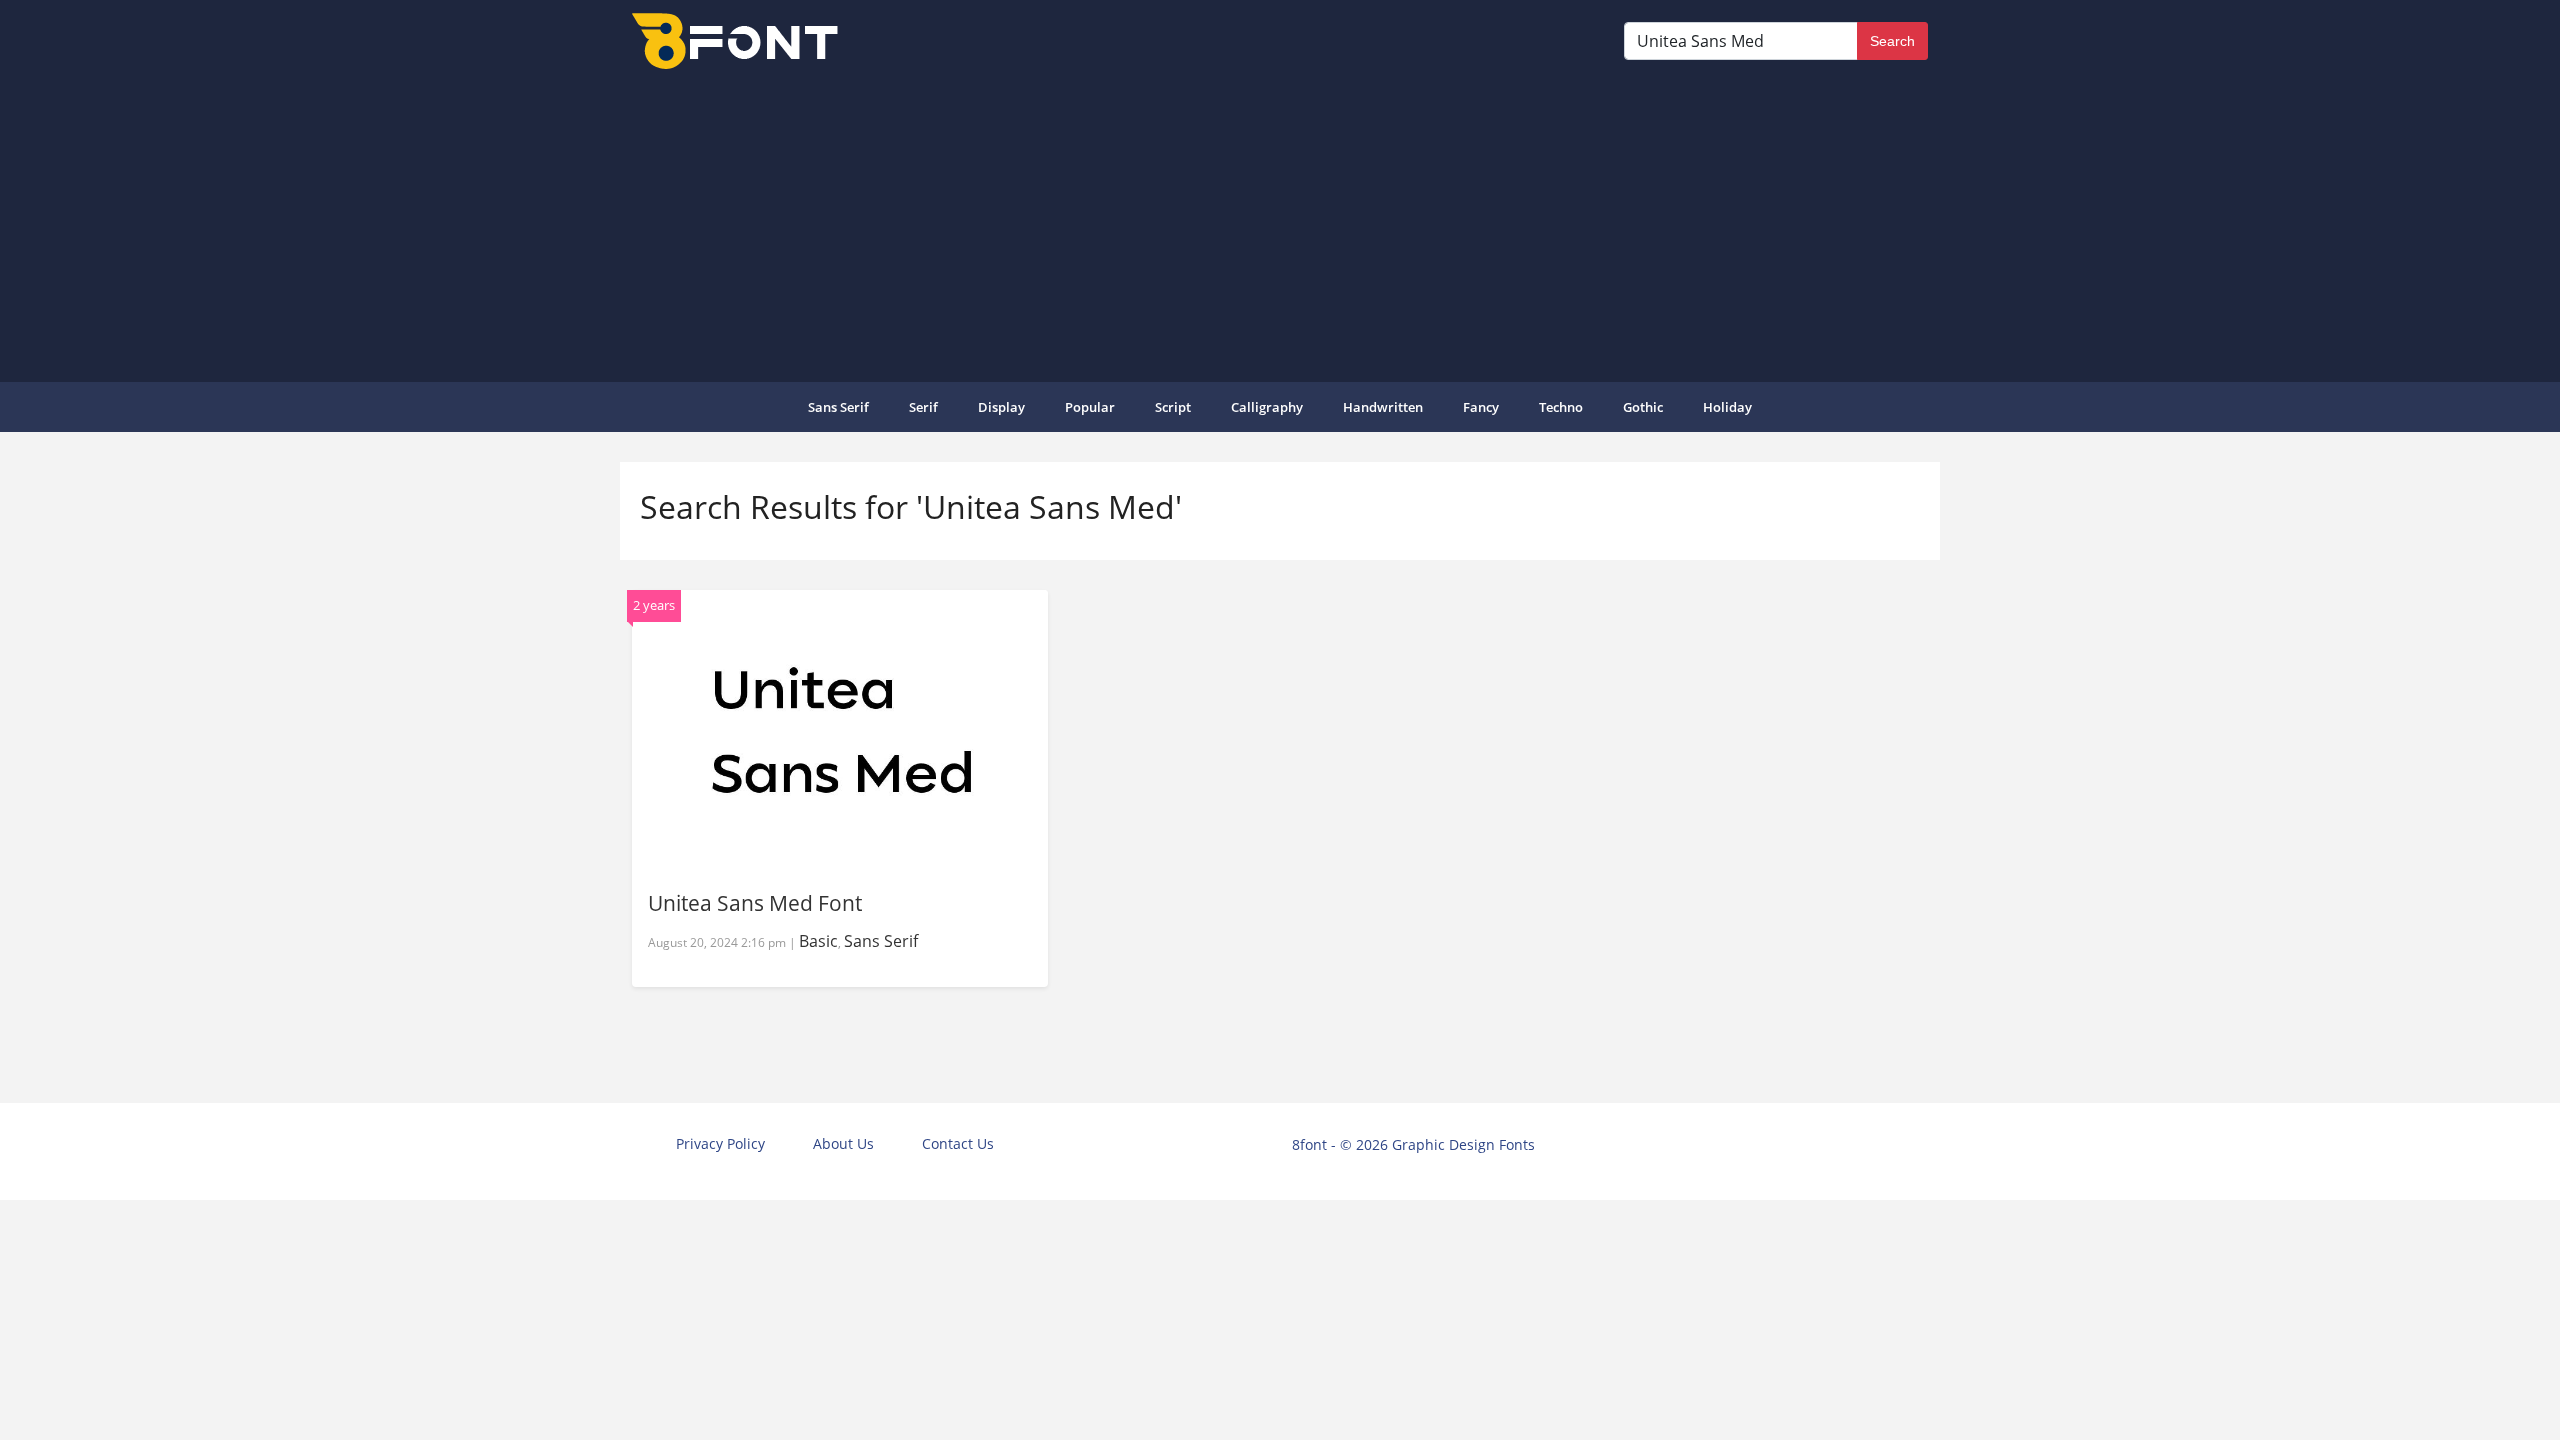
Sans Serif (838, 407)
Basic (818, 941)
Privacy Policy (720, 1143)
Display (1001, 407)
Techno (1561, 407)
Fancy (1481, 407)
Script (1173, 407)
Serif (923, 407)
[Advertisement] (1280, 224)
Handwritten (1383, 407)
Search (1892, 41)
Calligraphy (1267, 407)
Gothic (1643, 407)
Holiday (1727, 407)
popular (1090, 407)
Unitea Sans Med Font (755, 903)
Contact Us (958, 1143)
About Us (843, 1143)
